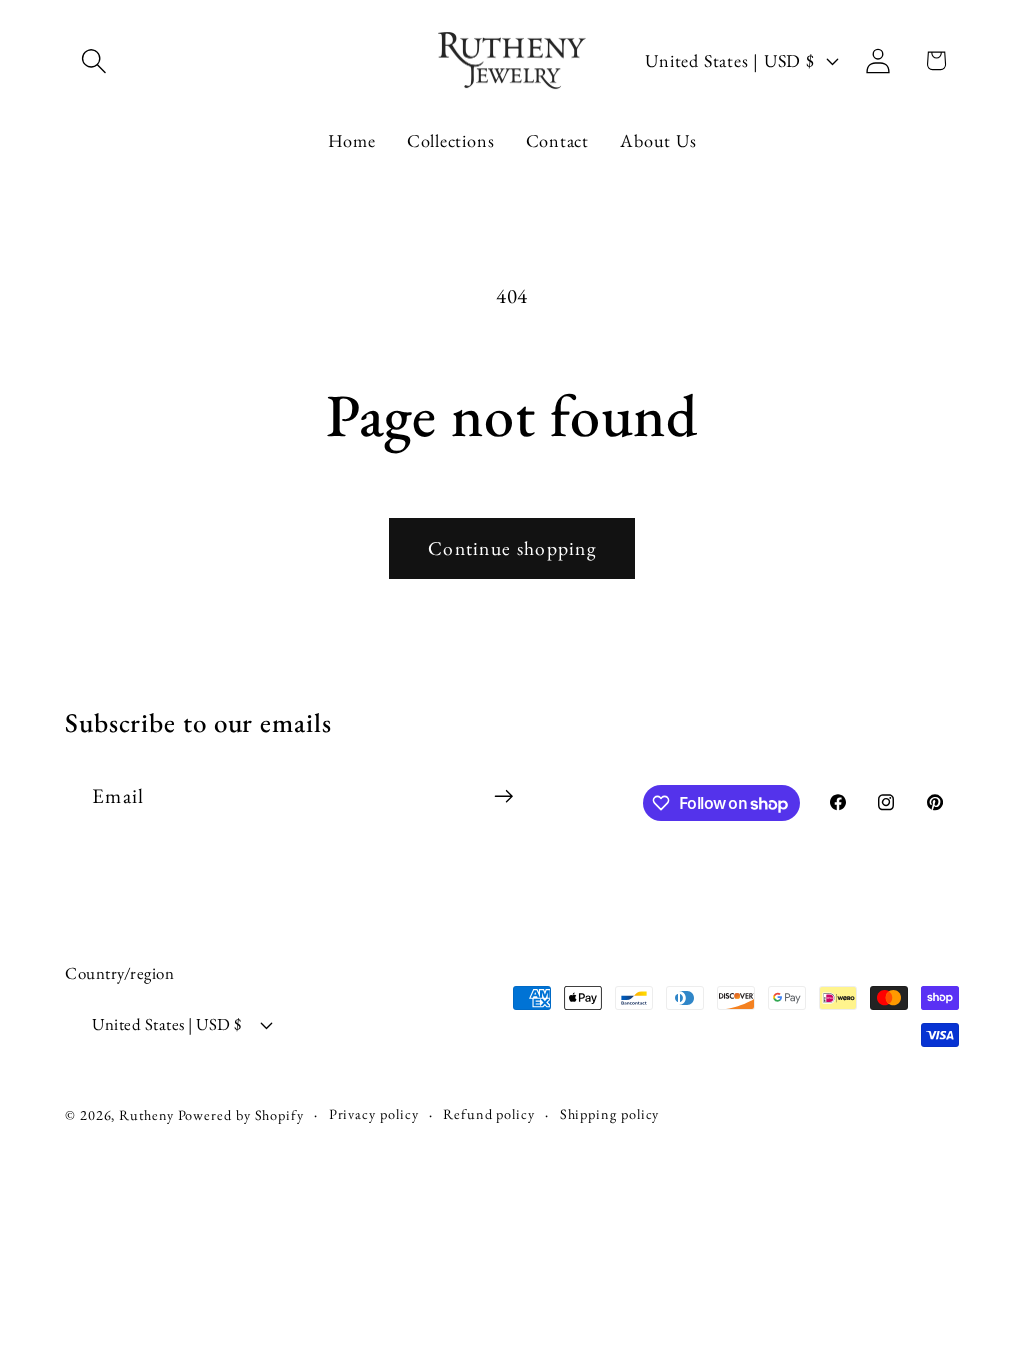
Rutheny (146, 1115)
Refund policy (489, 1114)
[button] (93, 60)
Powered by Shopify (241, 1115)
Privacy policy (374, 1114)
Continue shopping (512, 548)
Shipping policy (610, 1114)
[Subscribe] (503, 796)
